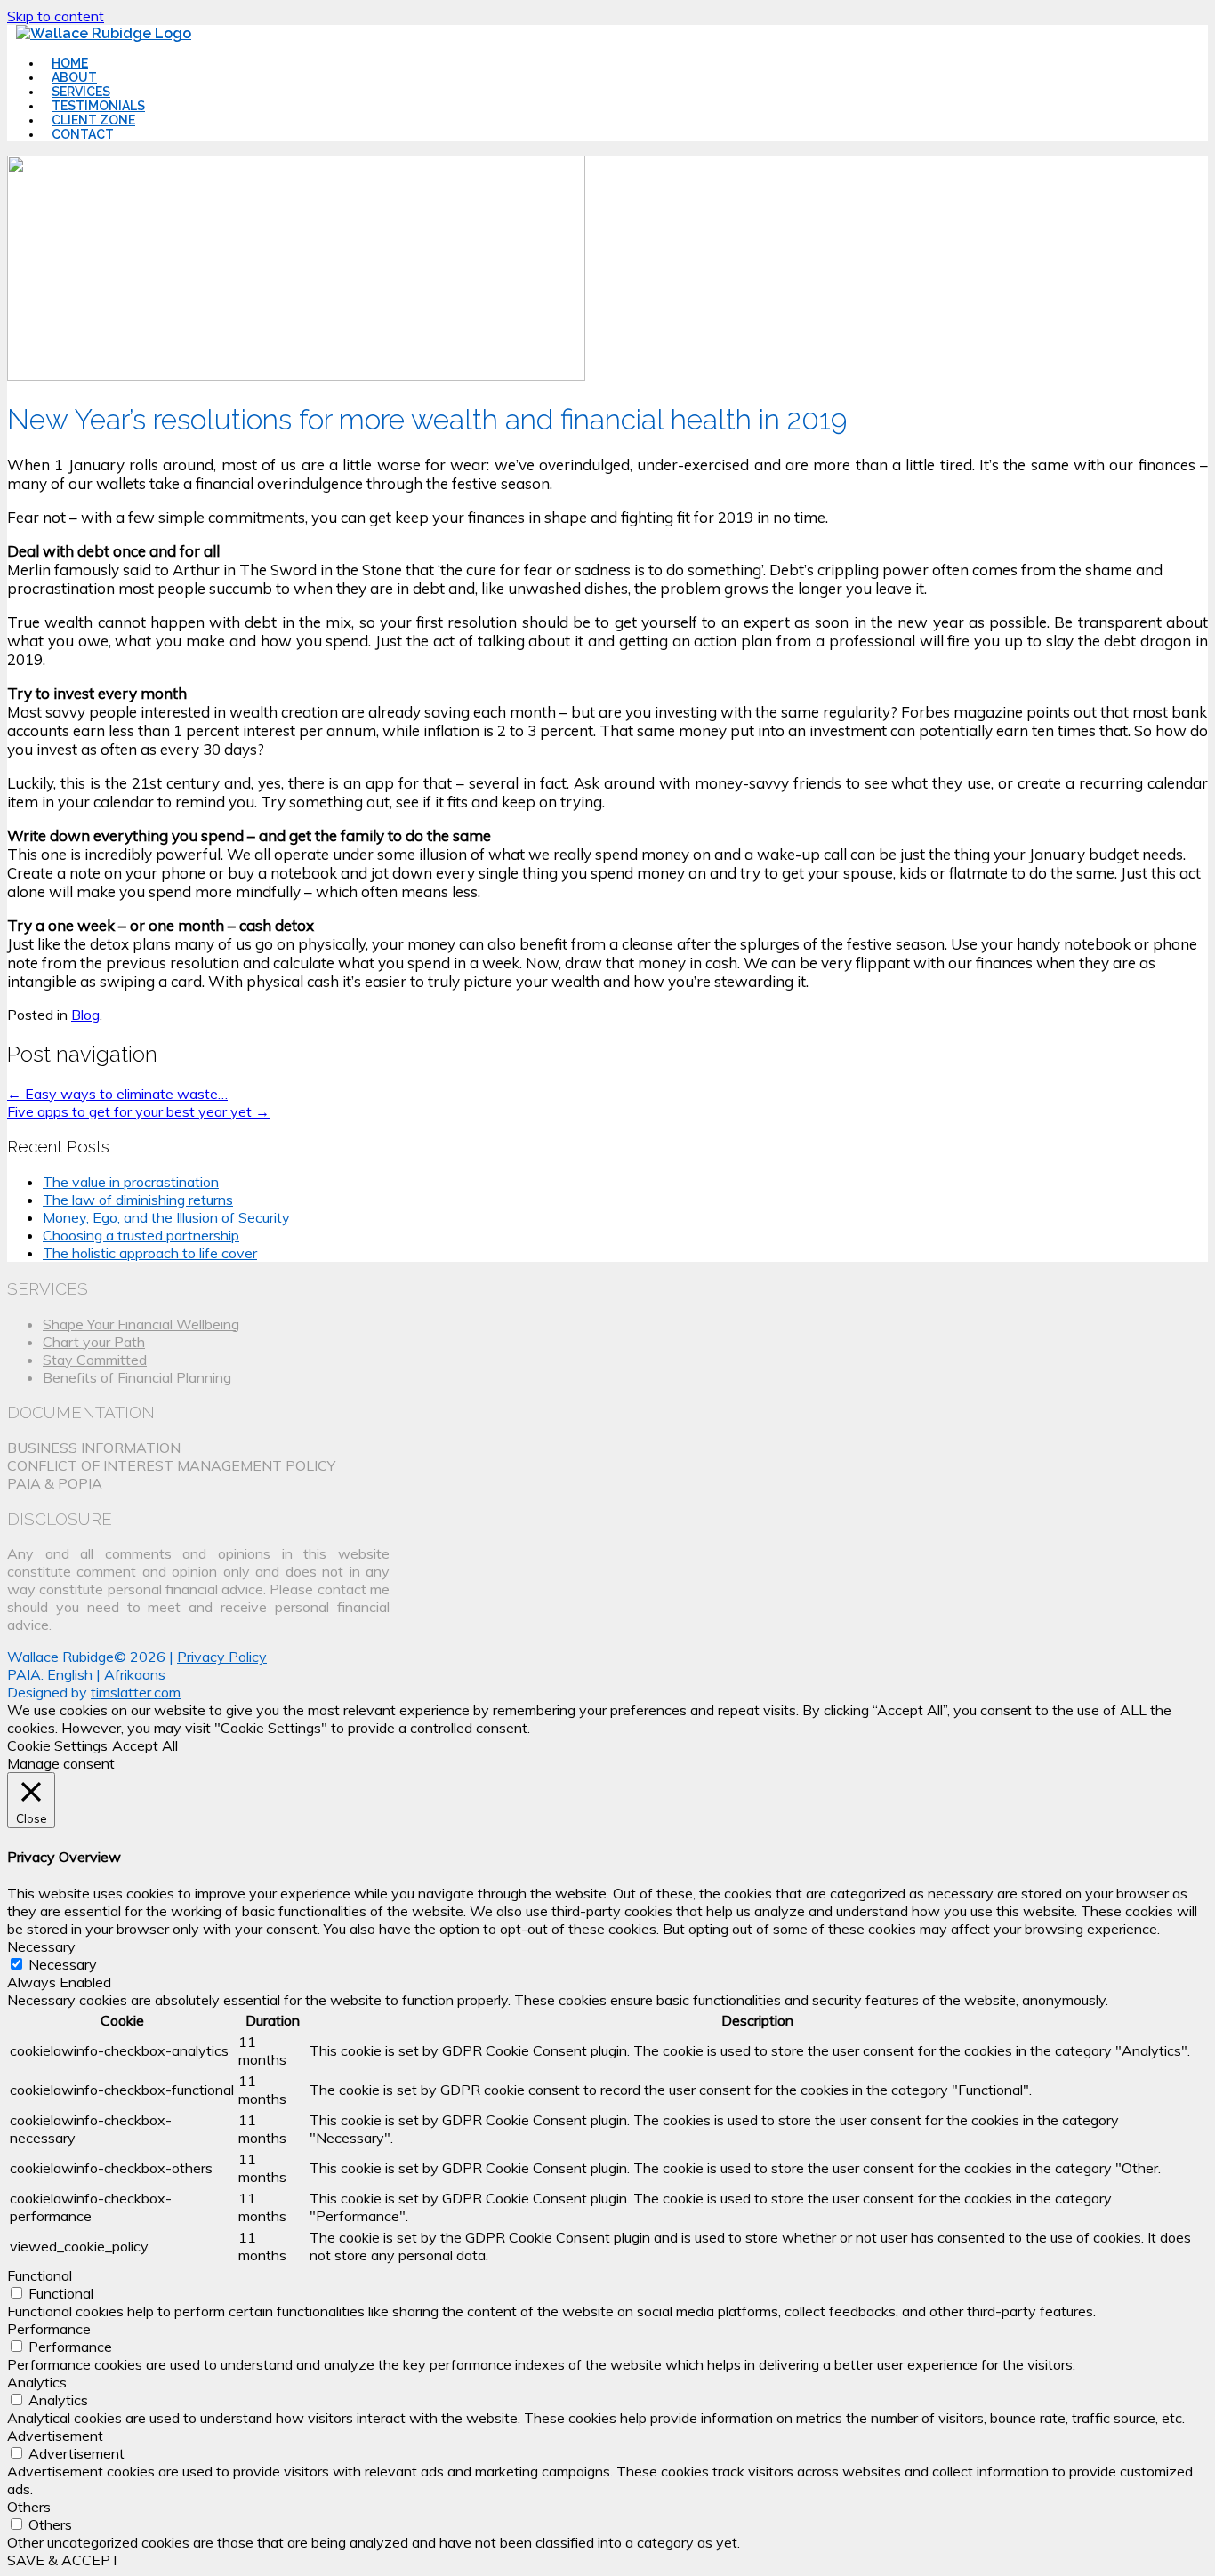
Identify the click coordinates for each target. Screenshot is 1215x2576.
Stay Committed (95, 1360)
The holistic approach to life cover (150, 1253)
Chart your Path (94, 1342)
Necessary (63, 1964)
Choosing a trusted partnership (141, 1235)
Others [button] (29, 2507)
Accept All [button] (145, 1745)
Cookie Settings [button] (57, 1745)
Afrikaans (135, 1674)
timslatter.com (136, 1692)
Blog (85, 1015)
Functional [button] (40, 2275)
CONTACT (83, 134)
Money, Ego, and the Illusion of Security (166, 1217)
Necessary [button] (41, 1946)
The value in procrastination (131, 1182)
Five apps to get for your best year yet (138, 1111)
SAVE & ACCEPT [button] (64, 2560)
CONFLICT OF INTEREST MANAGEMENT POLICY (171, 1465)
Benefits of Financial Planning (137, 1377)
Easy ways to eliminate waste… (117, 1094)
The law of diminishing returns (138, 1200)
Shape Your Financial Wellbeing (141, 1324)
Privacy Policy (222, 1657)
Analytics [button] (37, 2382)
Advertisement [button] (55, 2436)
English (70, 1674)
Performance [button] (49, 2329)
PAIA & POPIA (55, 1483)
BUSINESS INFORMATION (94, 1448)
